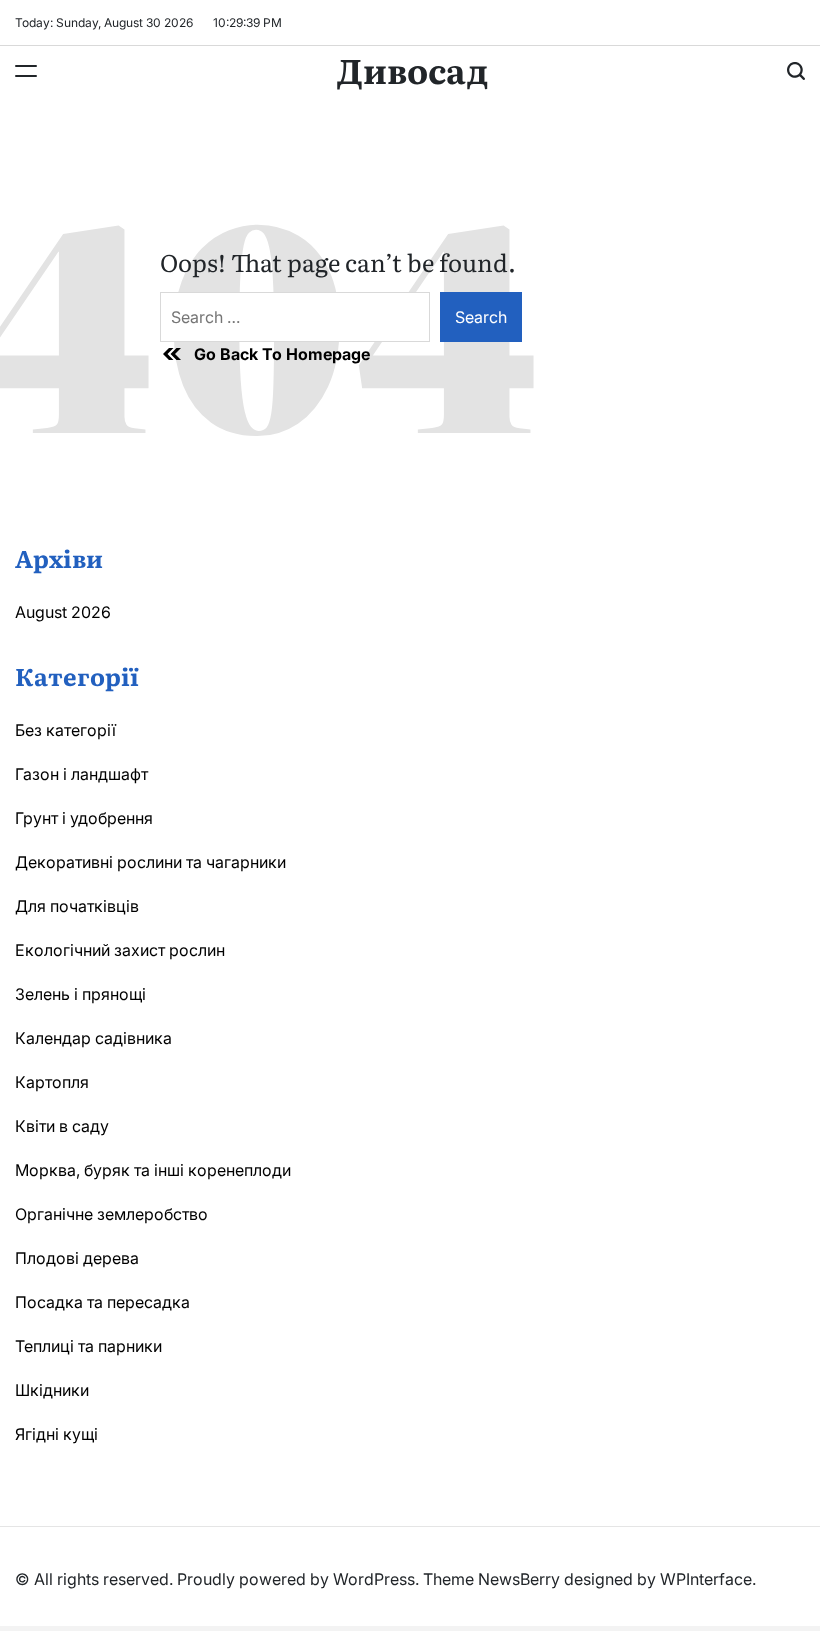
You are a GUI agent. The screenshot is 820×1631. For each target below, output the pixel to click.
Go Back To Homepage (282, 354)
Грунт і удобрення (84, 818)
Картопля (52, 1082)
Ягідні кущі (56, 1434)
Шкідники (52, 1390)
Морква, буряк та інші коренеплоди (153, 1170)
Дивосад (412, 69)
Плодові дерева (77, 1258)
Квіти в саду (62, 1126)
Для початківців (77, 906)
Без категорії (65, 730)
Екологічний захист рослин (120, 950)
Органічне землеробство (111, 1214)
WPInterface (706, 1579)
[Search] (796, 71)
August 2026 (63, 612)
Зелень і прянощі (80, 994)
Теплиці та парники (88, 1346)
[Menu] (26, 71)
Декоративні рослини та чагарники (150, 862)
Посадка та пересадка (102, 1302)
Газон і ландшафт (81, 774)
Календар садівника (93, 1038)
